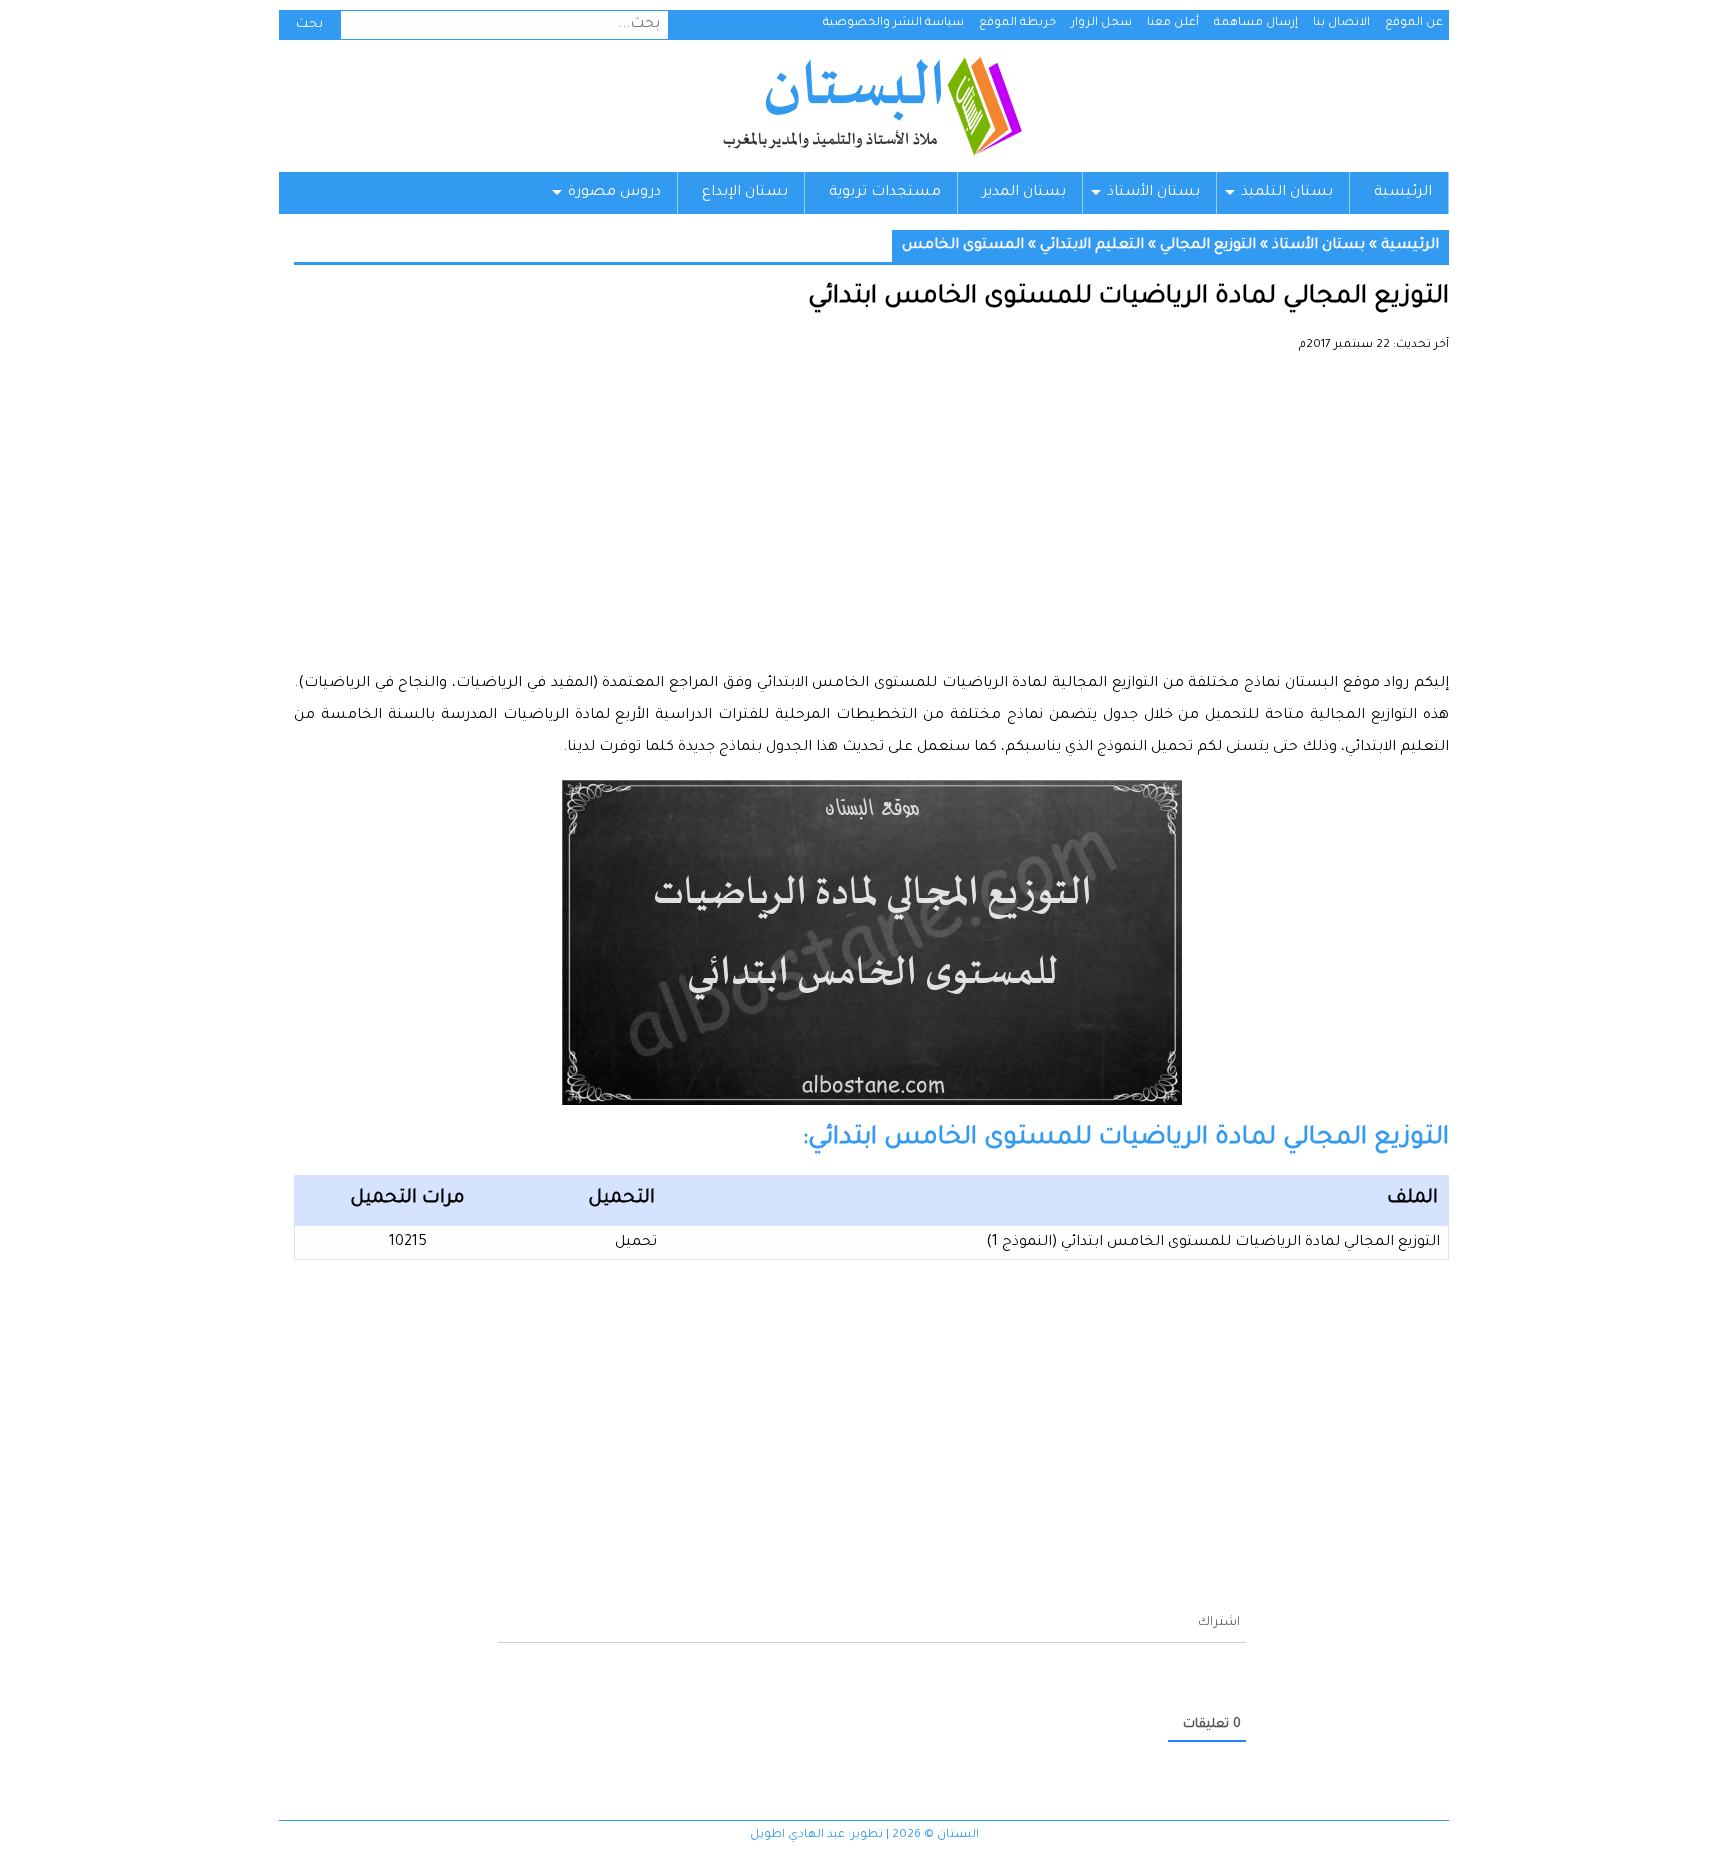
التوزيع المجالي (1208, 246)
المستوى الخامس (963, 246)
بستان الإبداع (745, 193)
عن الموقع (1414, 23)
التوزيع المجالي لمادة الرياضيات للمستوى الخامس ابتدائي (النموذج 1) (1213, 1243)
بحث (309, 25)
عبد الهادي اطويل (797, 1835)
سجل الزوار (1101, 23)
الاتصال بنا (1341, 23)
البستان (871, 106)
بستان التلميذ (1287, 193)
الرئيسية (1403, 193)
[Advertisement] (871, 520)
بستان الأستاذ (1153, 193)
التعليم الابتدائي (1092, 246)
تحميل (636, 1243)
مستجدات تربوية (885, 193)
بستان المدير (1024, 193)
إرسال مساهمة (1256, 23)
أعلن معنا (1173, 23)
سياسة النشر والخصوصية (893, 23)
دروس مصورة (614, 193)
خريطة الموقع (1017, 23)
